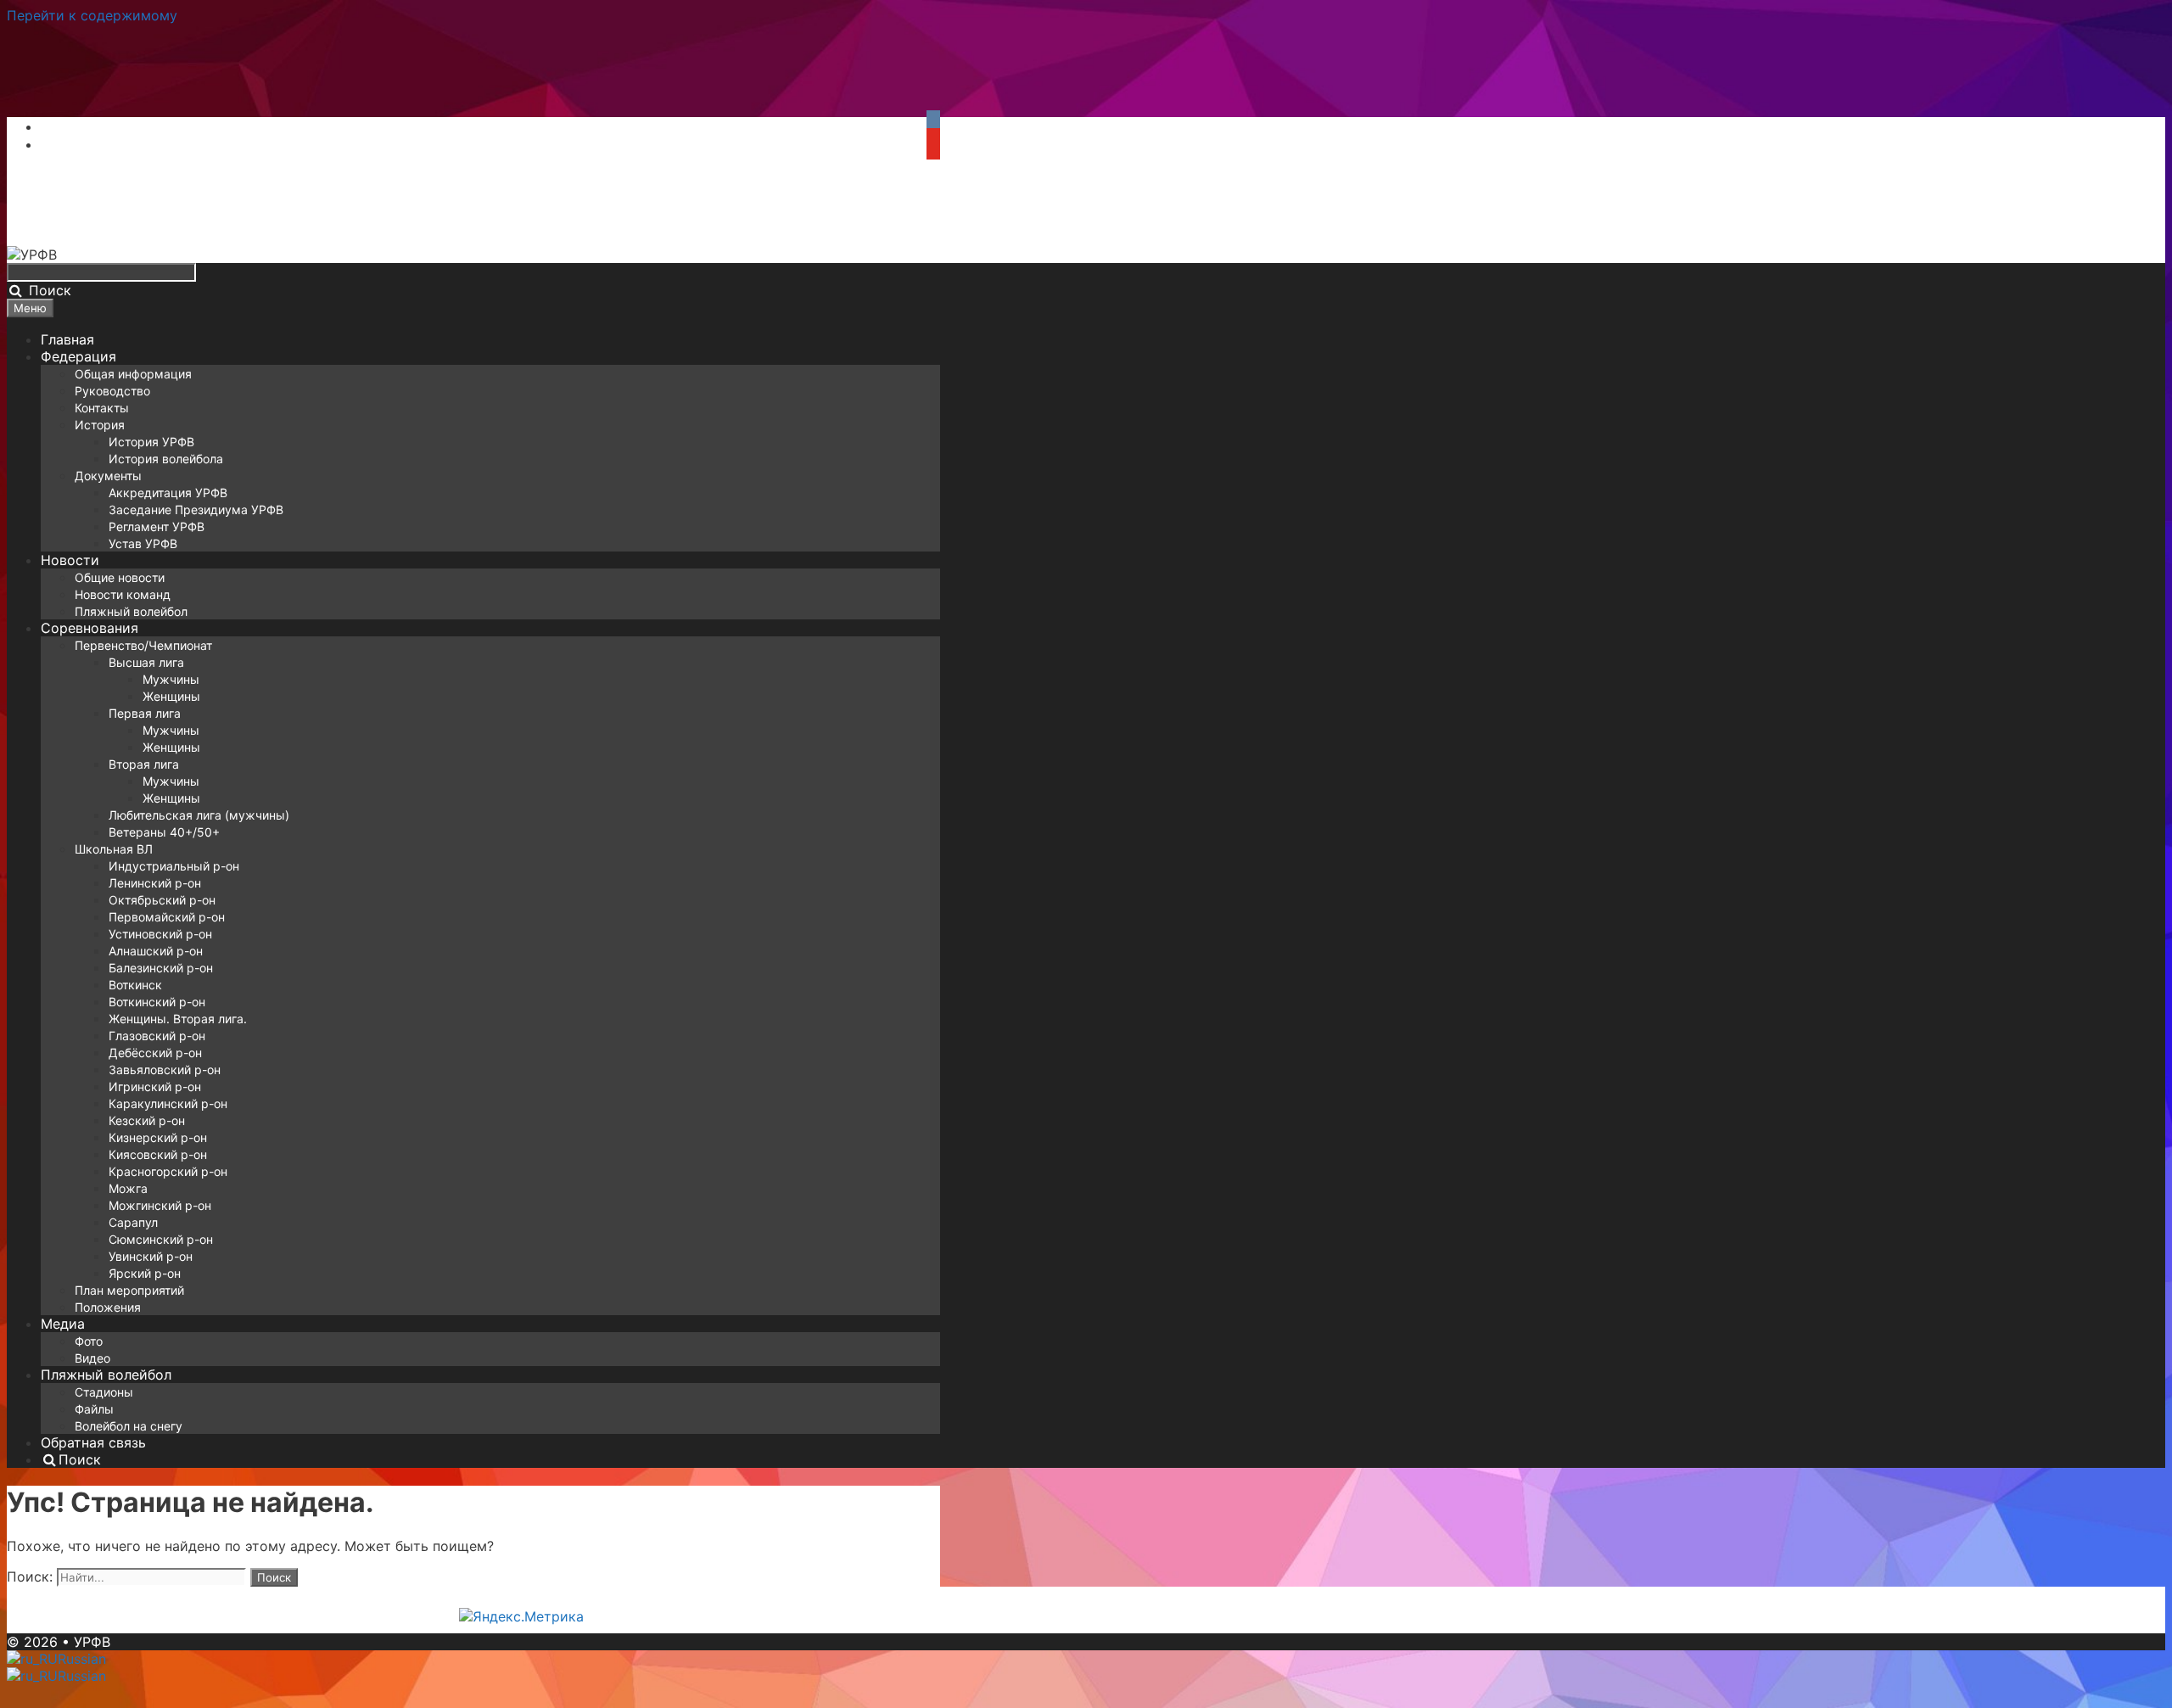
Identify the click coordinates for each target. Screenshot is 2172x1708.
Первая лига (145, 713)
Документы (108, 476)
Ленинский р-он (155, 883)
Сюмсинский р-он (161, 1239)
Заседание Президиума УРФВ (196, 510)
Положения (108, 1307)
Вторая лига (144, 764)
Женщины (171, 696)
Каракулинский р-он (168, 1103)
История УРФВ (151, 442)
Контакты (102, 408)
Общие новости (120, 577)
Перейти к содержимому (92, 15)
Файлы (94, 1409)
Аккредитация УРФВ (168, 493)
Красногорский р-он (168, 1171)
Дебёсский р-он (155, 1053)
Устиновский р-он (160, 934)
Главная (67, 339)
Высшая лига (146, 662)
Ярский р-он (145, 1273)
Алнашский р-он (156, 951)
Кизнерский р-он (158, 1137)
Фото (89, 1341)
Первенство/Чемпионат (143, 645)
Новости (70, 560)
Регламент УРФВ (157, 526)
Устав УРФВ (143, 543)
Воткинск (135, 985)
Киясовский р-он (158, 1154)
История (100, 425)
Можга (128, 1188)
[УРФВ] (32, 255)
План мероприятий (129, 1290)
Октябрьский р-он (162, 900)
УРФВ (92, 1642)
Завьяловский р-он (165, 1070)
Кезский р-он (147, 1120)
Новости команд (123, 594)
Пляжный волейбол (131, 611)
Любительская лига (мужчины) (199, 815)
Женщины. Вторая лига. (178, 1019)
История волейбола (166, 459)
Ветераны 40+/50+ (164, 832)
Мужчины (171, 679)
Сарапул (133, 1222)
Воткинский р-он (157, 1002)
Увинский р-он (151, 1256)
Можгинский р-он (160, 1205)
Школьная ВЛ (114, 849)
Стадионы (104, 1392)
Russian (82, 1659)
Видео (92, 1358)
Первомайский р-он (167, 917)
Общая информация (133, 374)
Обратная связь (93, 1442)
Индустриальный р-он (174, 866)
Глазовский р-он (157, 1036)
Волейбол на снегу (129, 1426)
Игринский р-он (155, 1086)
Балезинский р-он (161, 968)
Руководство (112, 391)
